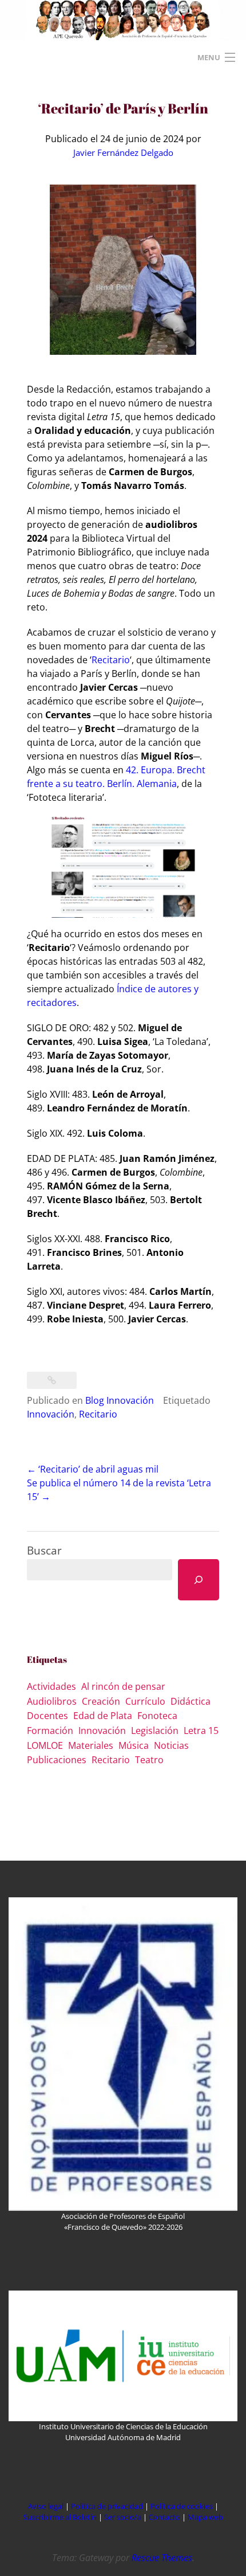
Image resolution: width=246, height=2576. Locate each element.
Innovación (51, 1414)
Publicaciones (57, 1760)
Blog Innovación (120, 1400)
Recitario (111, 660)
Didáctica (191, 1701)
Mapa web (205, 2517)
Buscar (44, 1550)
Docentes (47, 1716)
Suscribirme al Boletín (60, 2517)
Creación (101, 1701)
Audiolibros (52, 1701)
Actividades (51, 1686)
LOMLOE (45, 1745)
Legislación (155, 1731)
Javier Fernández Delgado (123, 152)
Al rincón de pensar (123, 1686)
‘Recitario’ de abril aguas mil (93, 1469)
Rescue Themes (162, 2558)
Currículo (145, 1701)
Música (134, 1745)
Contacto (165, 2517)
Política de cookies (182, 2506)
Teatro (149, 1760)
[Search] (199, 1580)
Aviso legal (46, 2506)
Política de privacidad (107, 2506)
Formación (50, 1731)
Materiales (91, 1745)
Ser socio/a (123, 2517)
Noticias (171, 1745)
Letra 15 (201, 1731)
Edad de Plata (103, 1716)
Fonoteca (157, 1716)
